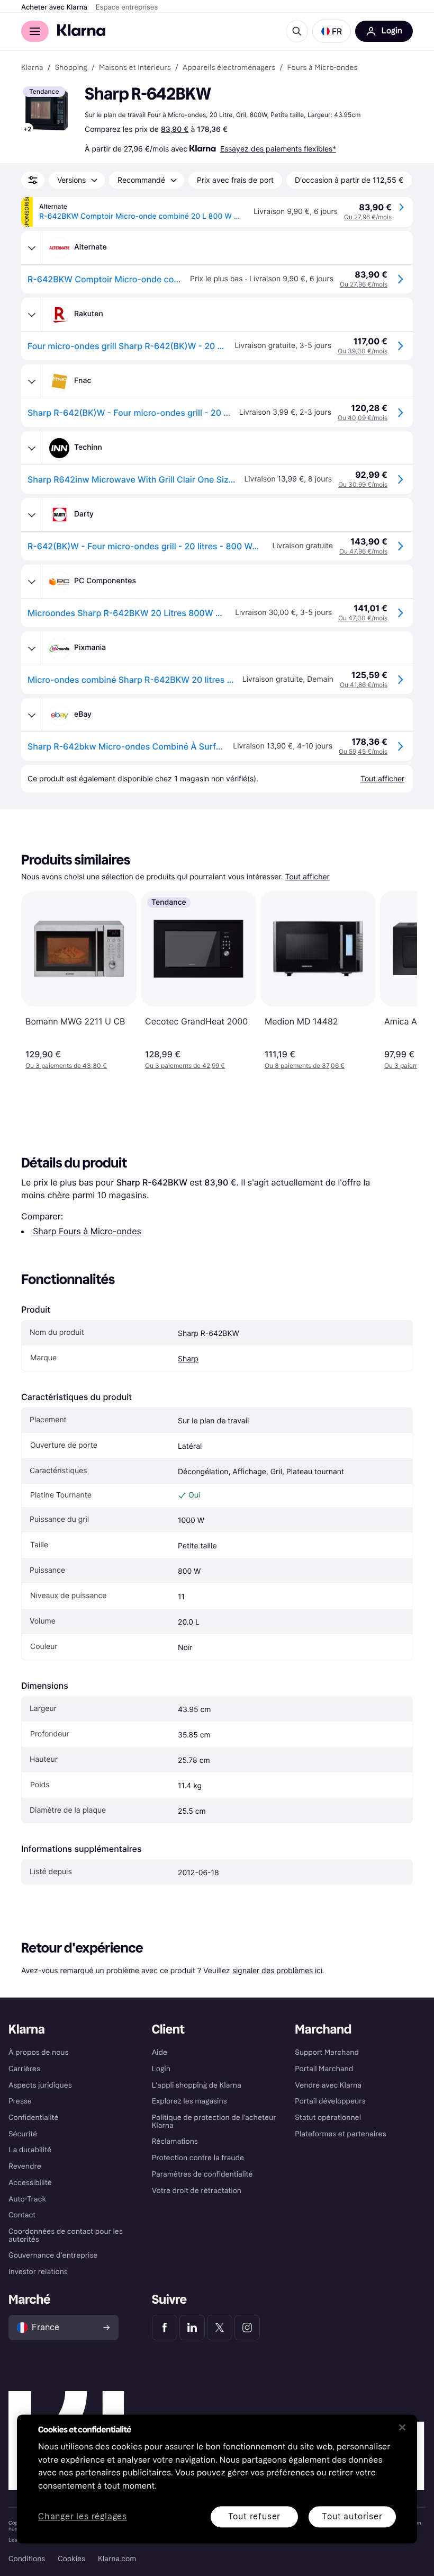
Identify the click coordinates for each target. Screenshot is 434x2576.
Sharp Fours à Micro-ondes (87, 1231)
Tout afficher (308, 877)
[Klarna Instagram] (247, 2328)
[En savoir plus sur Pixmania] (32, 648)
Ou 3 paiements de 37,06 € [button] (305, 1066)
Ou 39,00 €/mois (363, 351)
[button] (332, 31)
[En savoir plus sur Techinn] (32, 448)
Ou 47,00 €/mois (363, 618)
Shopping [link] (71, 68)
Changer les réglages (83, 2517)
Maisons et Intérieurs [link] (135, 68)
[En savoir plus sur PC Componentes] (32, 582)
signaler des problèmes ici (277, 1970)
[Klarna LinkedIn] (192, 2328)
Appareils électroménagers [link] (229, 68)
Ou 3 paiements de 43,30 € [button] (66, 1066)
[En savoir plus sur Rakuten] (32, 315)
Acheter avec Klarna (54, 7)
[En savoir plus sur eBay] (32, 715)
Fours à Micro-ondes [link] (322, 68)
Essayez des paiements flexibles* (278, 149)
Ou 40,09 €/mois (363, 418)
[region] (217, 2479)
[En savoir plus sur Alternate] (32, 248)
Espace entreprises (127, 7)
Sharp (188, 1359)
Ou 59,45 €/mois (363, 751)
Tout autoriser (352, 2516)
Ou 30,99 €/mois (363, 484)
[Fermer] (402, 2427)
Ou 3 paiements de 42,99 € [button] (185, 1066)
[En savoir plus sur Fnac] (32, 381)
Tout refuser (255, 2516)
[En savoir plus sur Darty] (32, 515)
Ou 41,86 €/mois (364, 685)
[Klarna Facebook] (165, 2328)
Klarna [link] (32, 68)
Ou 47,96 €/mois (363, 551)
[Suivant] (398, 981)
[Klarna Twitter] (220, 2328)
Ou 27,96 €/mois (368, 217)
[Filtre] (33, 180)
